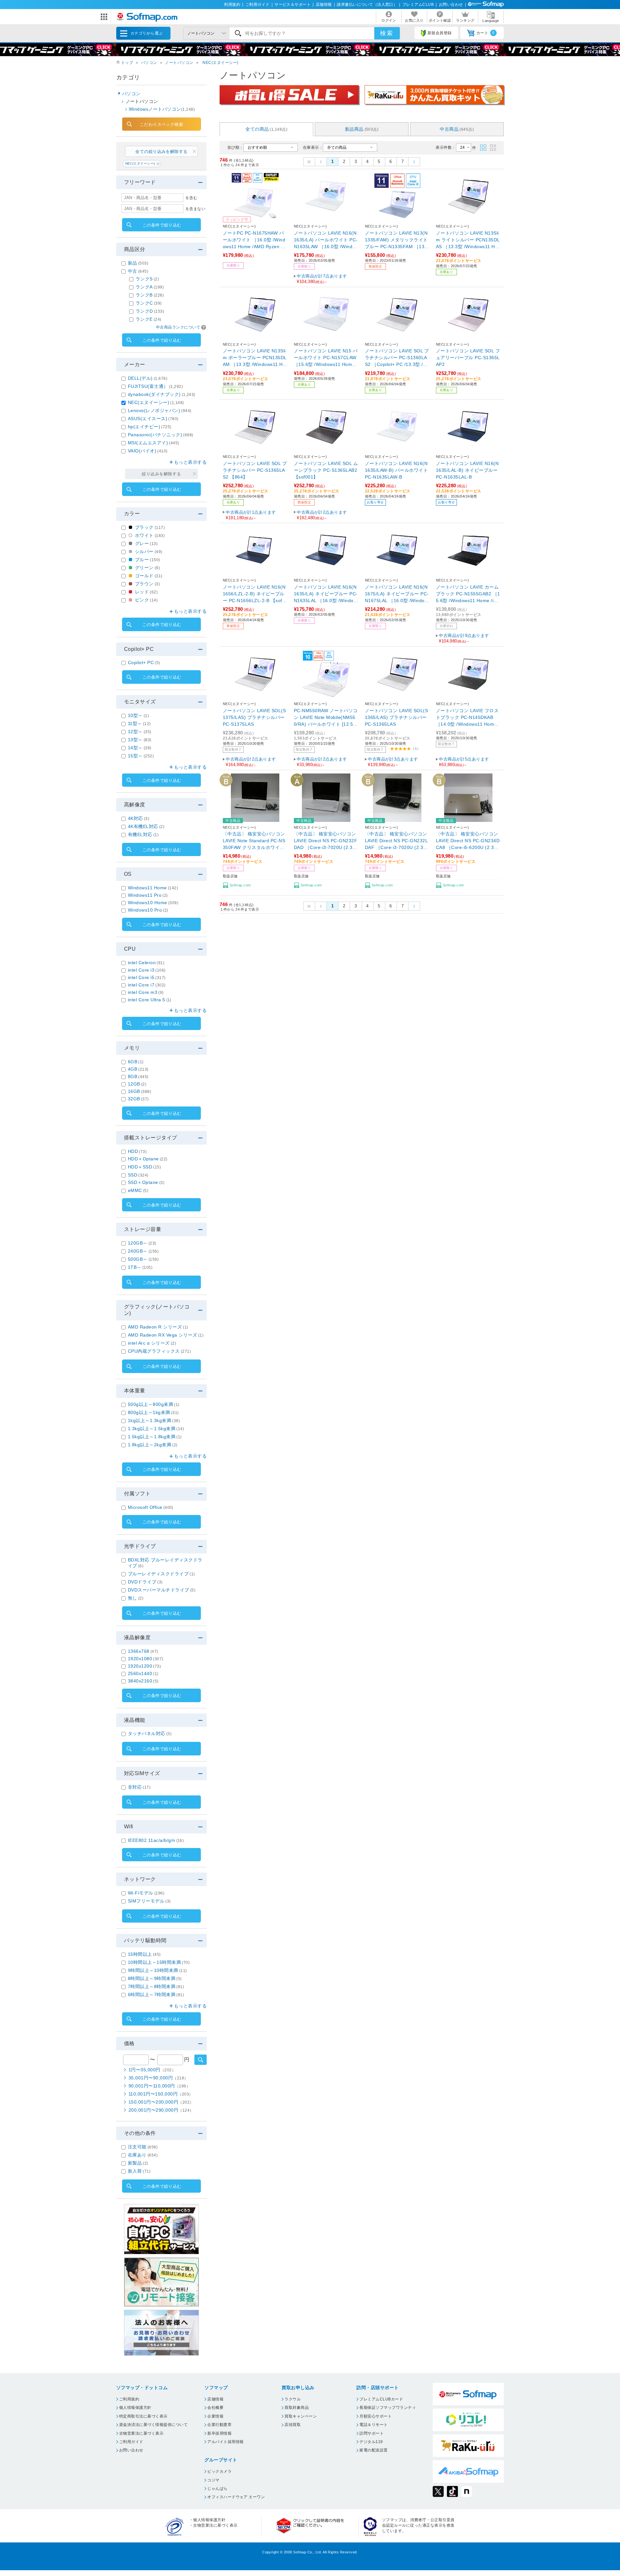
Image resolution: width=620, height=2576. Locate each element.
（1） (416, 748)
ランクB (150, 295)
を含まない (195, 209)
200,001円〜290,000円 (161, 2110)
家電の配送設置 (373, 2450)
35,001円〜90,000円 (158, 2078)
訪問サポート (372, 2433)
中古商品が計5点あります (464, 762)
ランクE (149, 319)
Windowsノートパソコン (162, 109)
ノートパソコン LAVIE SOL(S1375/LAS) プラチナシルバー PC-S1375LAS (254, 717)
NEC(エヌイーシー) (220, 63)
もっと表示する (190, 462)
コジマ (213, 2480)
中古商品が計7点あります (322, 279)
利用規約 (232, 5)
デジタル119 (371, 2442)
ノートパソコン (179, 63)
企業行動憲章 (219, 2425)
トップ (127, 63)
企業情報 (215, 2416)
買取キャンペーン (301, 2416)
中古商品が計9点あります (464, 638)
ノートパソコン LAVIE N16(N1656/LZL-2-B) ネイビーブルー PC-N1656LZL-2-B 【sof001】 (254, 594)
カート (486, 33)
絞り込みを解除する (161, 474)
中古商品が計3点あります (393, 762)
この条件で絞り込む (162, 225)
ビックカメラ (219, 2471)
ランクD (150, 311)
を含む (191, 198)
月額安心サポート (376, 2416)
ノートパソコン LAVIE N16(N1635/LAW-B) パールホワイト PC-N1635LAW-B (396, 470)
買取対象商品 (297, 2408)
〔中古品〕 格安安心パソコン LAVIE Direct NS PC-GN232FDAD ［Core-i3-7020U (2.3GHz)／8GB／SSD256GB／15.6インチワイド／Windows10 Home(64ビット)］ (325, 841)
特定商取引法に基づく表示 (143, 2416)
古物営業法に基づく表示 (141, 2433)
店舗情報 (324, 5)
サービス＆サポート (293, 5)
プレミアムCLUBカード (381, 2399)
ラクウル (293, 2399)
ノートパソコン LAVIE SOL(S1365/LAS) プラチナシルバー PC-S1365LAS (396, 717)
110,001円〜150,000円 (161, 2094)
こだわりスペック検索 (162, 124)
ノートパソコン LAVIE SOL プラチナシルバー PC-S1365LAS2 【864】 (255, 470)
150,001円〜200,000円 (161, 2102)
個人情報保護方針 (135, 2408)
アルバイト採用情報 (225, 2442)
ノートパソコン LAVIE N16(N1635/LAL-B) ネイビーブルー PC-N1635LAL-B (467, 470)
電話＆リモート (373, 2425)
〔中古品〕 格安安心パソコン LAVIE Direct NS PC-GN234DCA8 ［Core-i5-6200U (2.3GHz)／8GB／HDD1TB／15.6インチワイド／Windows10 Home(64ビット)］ (468, 841)
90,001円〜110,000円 (159, 2086)
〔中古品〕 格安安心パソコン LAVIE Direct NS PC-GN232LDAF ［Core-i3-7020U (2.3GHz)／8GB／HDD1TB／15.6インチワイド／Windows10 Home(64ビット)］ (397, 841)
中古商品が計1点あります (251, 515)
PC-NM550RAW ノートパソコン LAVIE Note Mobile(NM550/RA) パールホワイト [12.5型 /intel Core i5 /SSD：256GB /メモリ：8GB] (326, 718)
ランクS (147, 279)
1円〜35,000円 (152, 2070)
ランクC (149, 303)
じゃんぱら (217, 2489)
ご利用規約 (129, 2399)
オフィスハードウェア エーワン (236, 2497)
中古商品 (457, 129)
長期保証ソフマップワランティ (388, 2408)
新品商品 (362, 129)
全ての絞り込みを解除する (161, 152)
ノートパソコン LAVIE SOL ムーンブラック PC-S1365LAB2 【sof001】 (326, 470)
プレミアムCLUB (418, 5)
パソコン (149, 63)
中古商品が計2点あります (322, 515)
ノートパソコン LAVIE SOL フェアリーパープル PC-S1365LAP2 (468, 358)
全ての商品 (266, 129)
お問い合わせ (451, 5)
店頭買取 (293, 2425)
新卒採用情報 (219, 2433)
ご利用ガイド (258, 5)
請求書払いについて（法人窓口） (367, 5)
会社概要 (215, 2408)
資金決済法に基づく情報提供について (153, 2425)
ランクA (150, 287)
